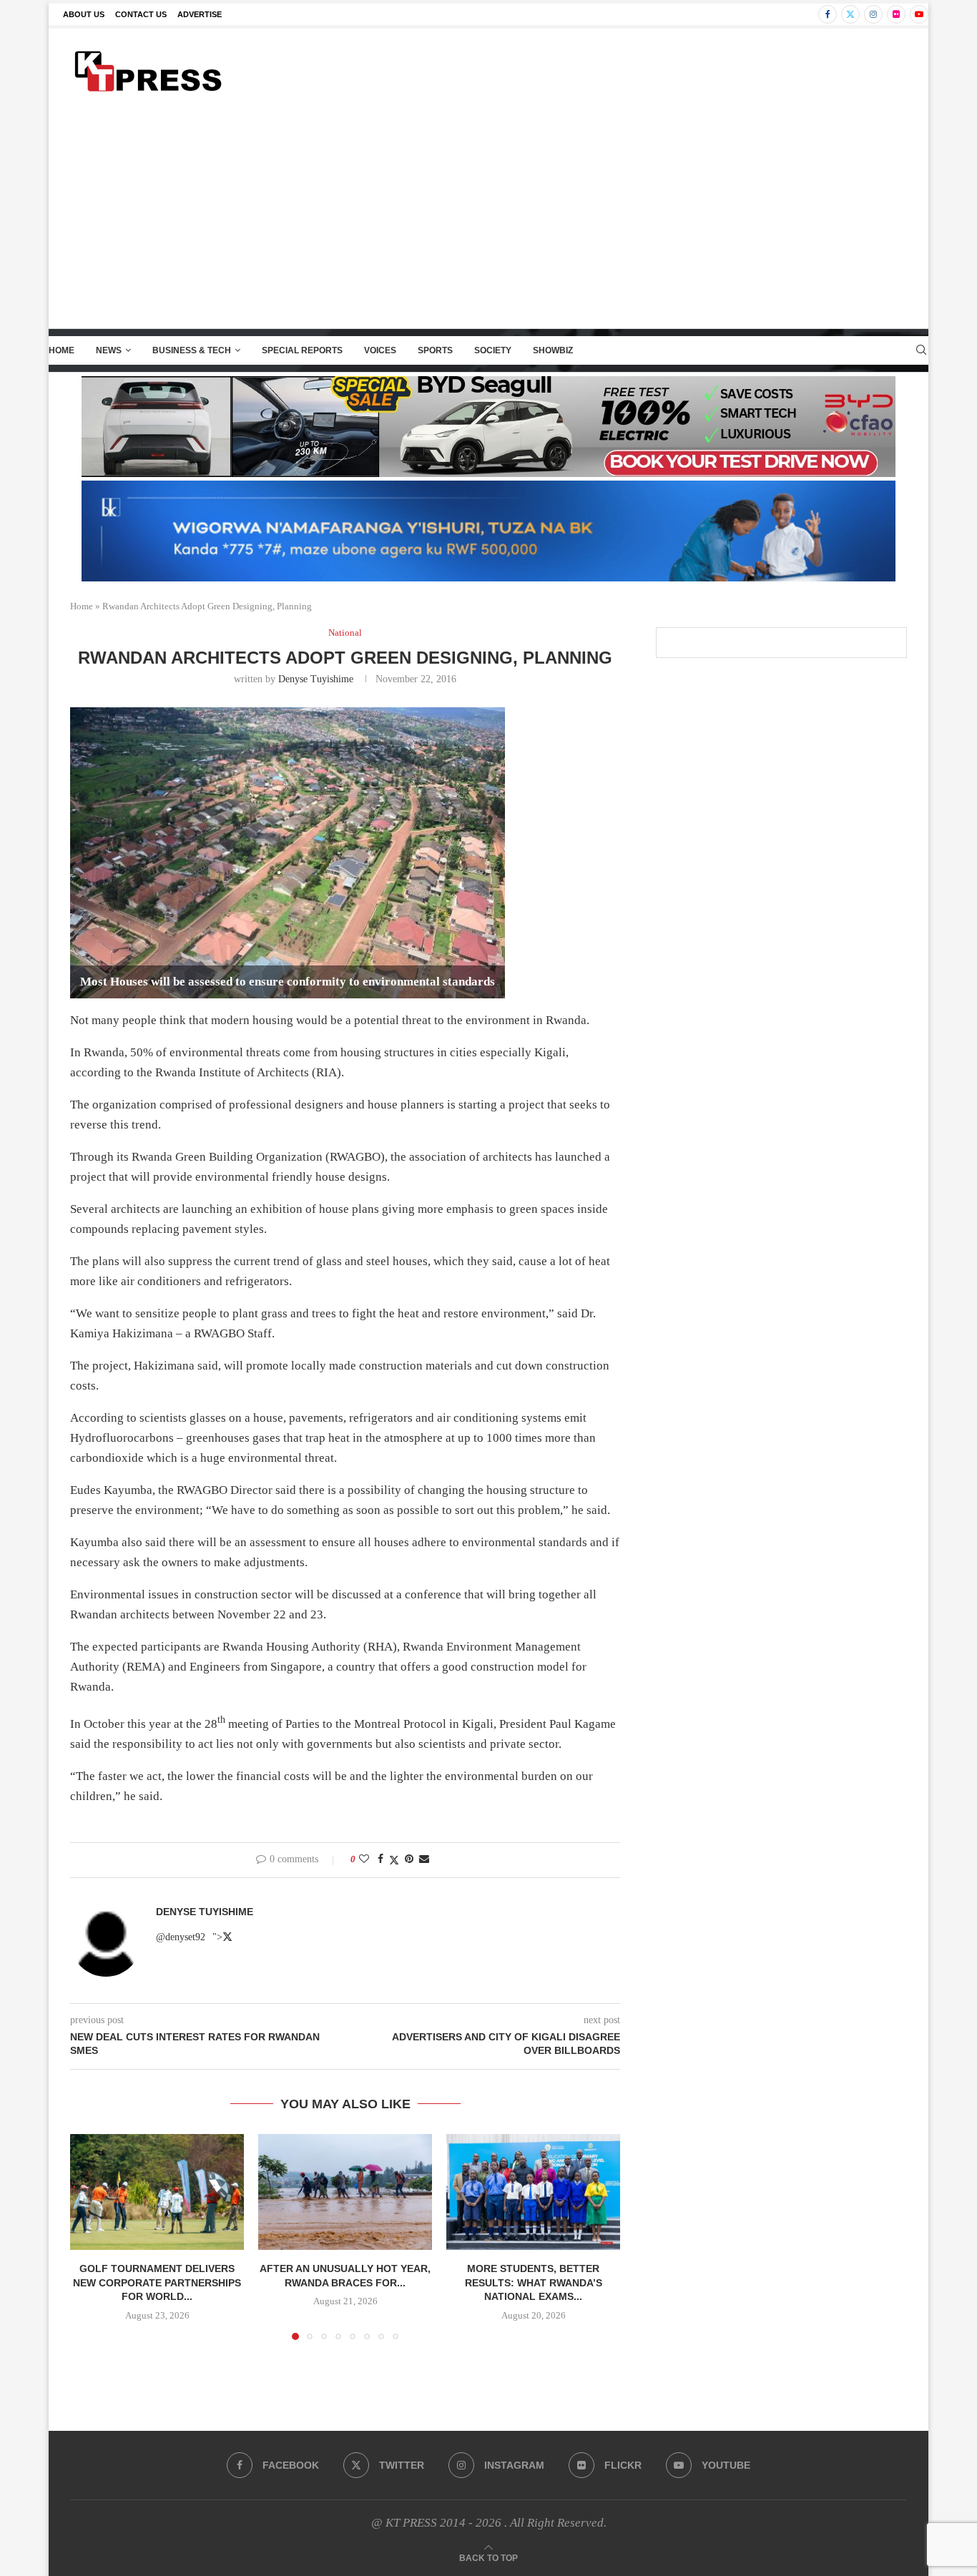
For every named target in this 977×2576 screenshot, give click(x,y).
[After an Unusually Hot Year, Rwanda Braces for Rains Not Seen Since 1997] (345, 2192)
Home (62, 350)
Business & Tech (192, 350)
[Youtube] (919, 14)
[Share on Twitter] (394, 1860)
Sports (435, 350)
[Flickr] (896, 14)
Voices (380, 350)
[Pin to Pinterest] (409, 1859)
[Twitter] (850, 14)
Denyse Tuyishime (316, 679)
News (109, 350)
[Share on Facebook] (381, 1859)
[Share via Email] (424, 1859)
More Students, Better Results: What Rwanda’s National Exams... (534, 2282)
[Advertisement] (488, 221)
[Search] (921, 350)
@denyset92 (181, 1937)
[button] (89, 2236)
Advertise (200, 14)
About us (84, 14)
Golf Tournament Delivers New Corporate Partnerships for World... (157, 2282)
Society (493, 350)
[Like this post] (364, 1859)
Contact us (141, 14)
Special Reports (302, 350)
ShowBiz (553, 350)
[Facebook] (828, 14)
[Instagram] (873, 14)
